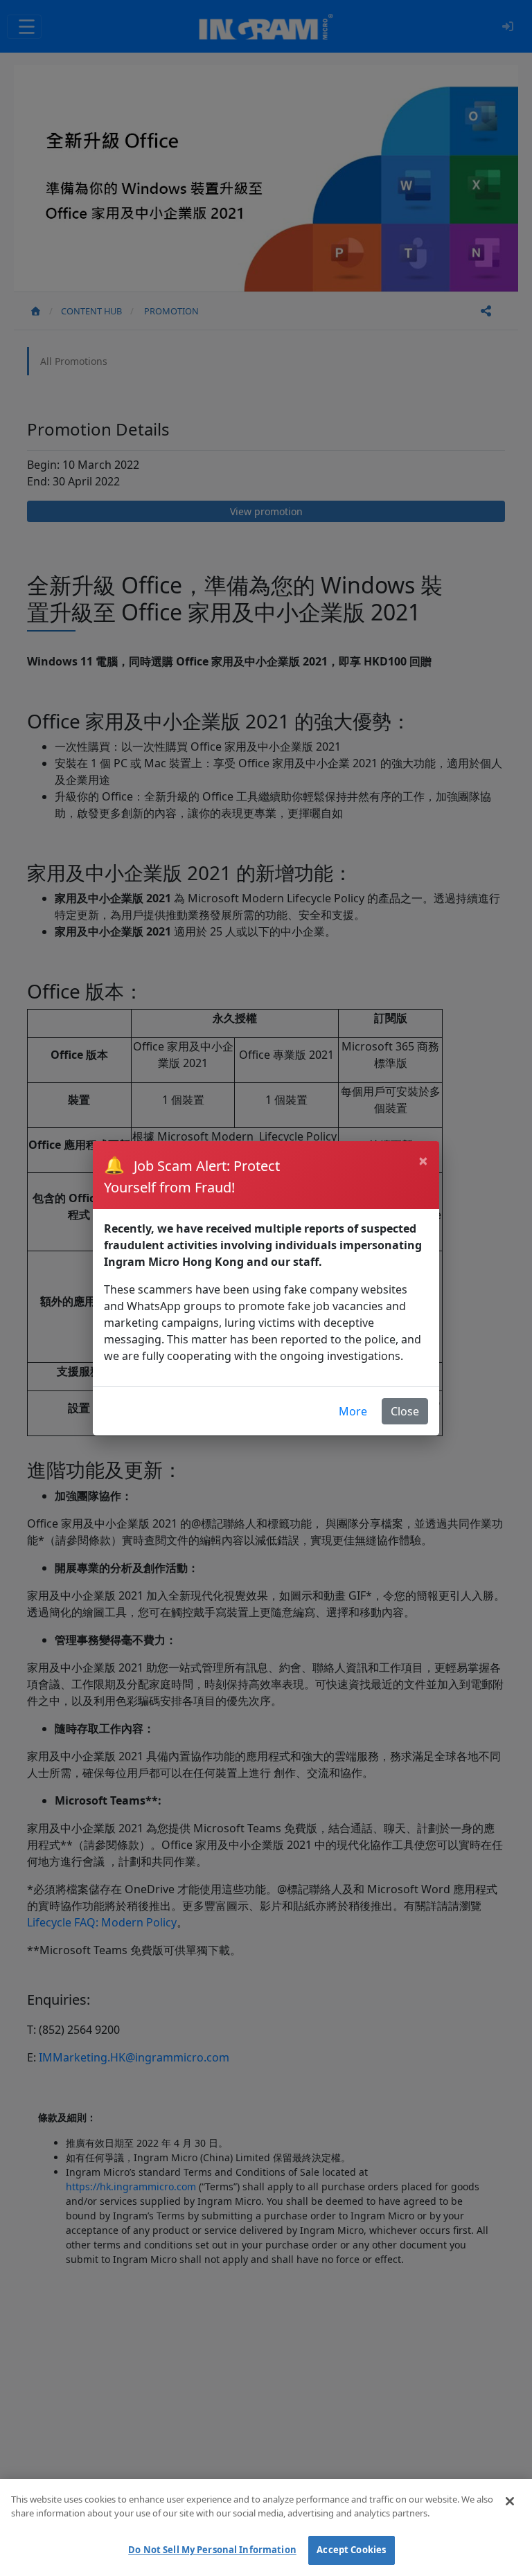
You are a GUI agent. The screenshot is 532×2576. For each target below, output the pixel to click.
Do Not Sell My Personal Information (212, 2550)
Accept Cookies (351, 2550)
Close (405, 1411)
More (353, 1411)
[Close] (510, 2501)
